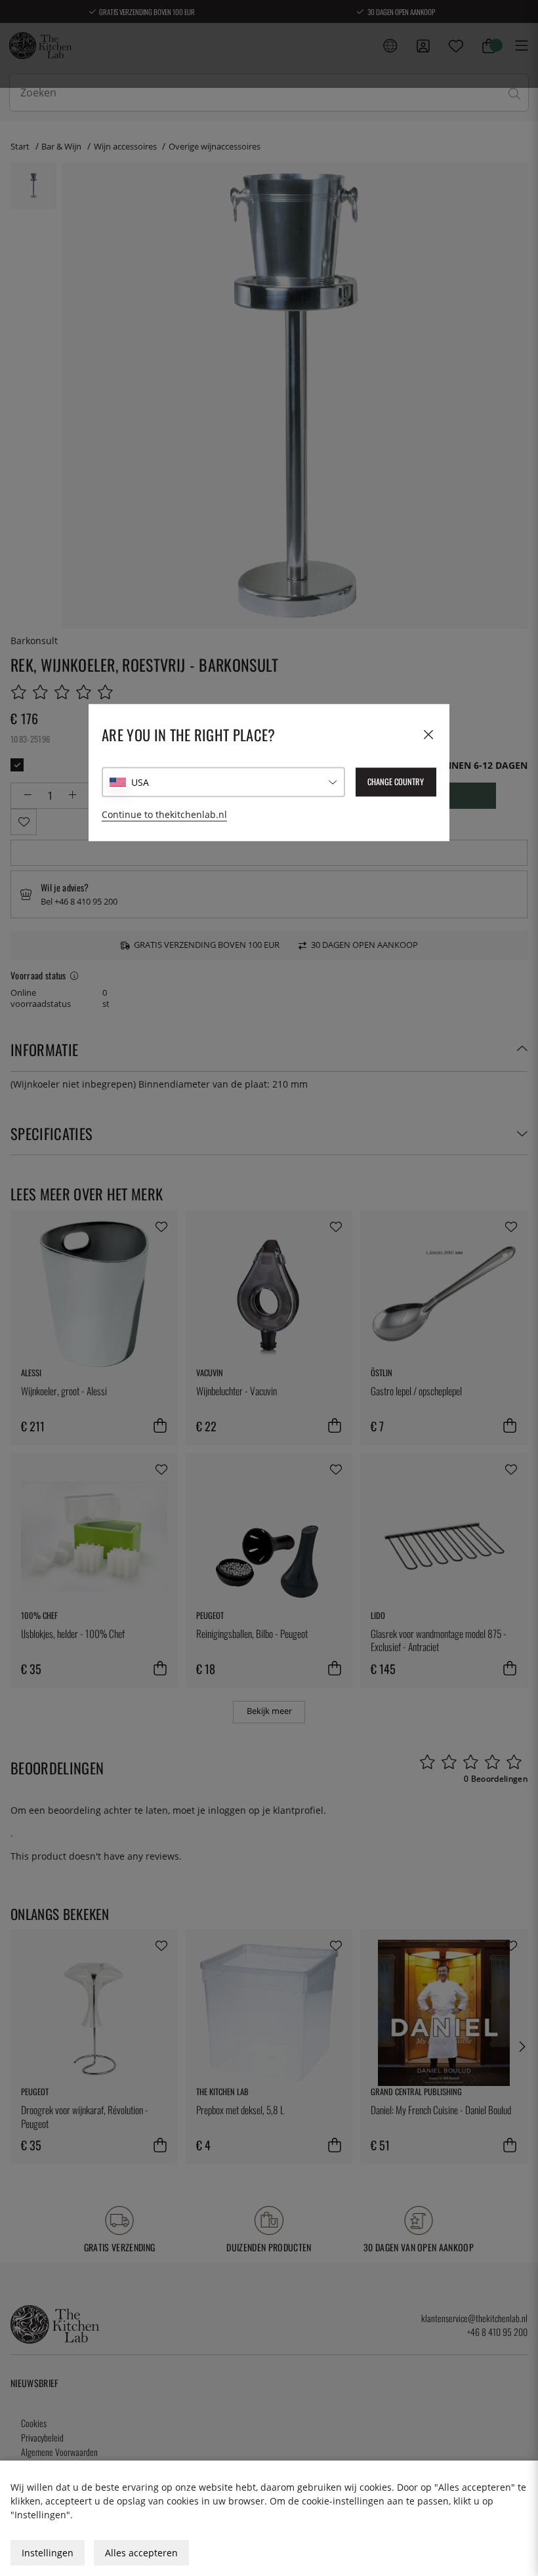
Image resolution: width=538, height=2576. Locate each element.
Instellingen (48, 2553)
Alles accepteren (141, 2553)
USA (140, 782)
